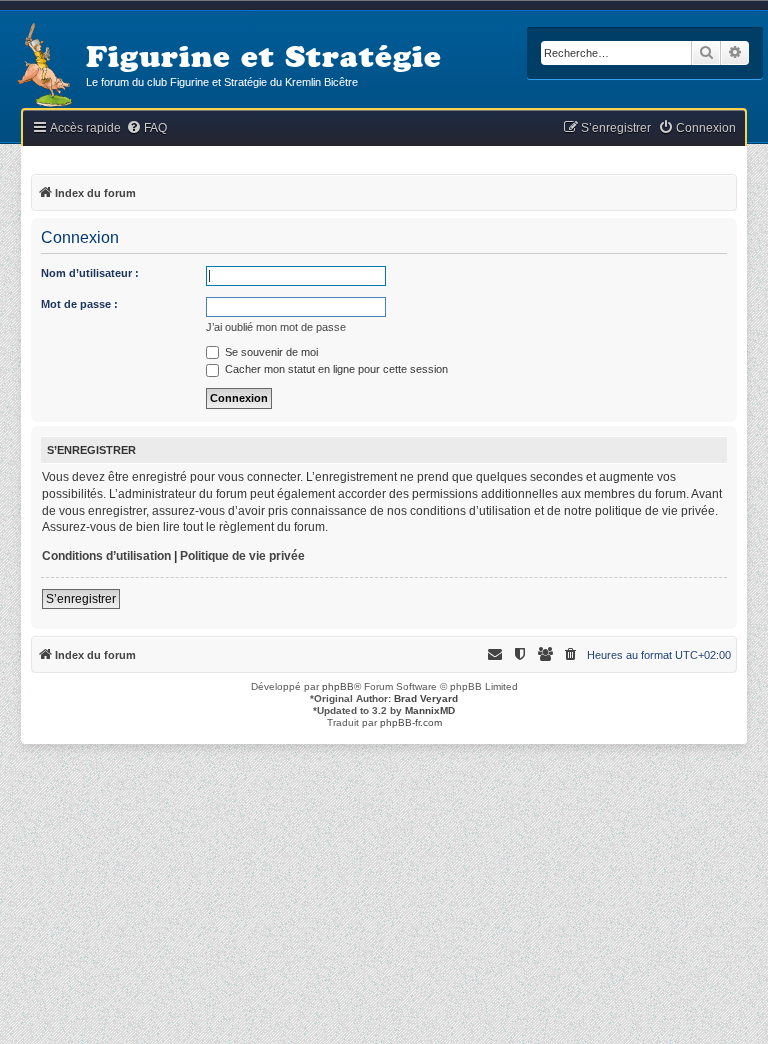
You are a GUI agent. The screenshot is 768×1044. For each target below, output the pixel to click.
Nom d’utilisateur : (90, 273)
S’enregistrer (81, 599)
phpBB (338, 686)
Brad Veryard (426, 698)
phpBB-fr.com (411, 722)
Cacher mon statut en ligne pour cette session (335, 369)
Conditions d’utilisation (106, 556)
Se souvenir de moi (270, 352)
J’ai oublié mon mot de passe (276, 327)
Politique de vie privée (242, 556)
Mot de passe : (79, 304)
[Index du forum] (43, 66)
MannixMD (430, 710)
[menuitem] (146, 128)
